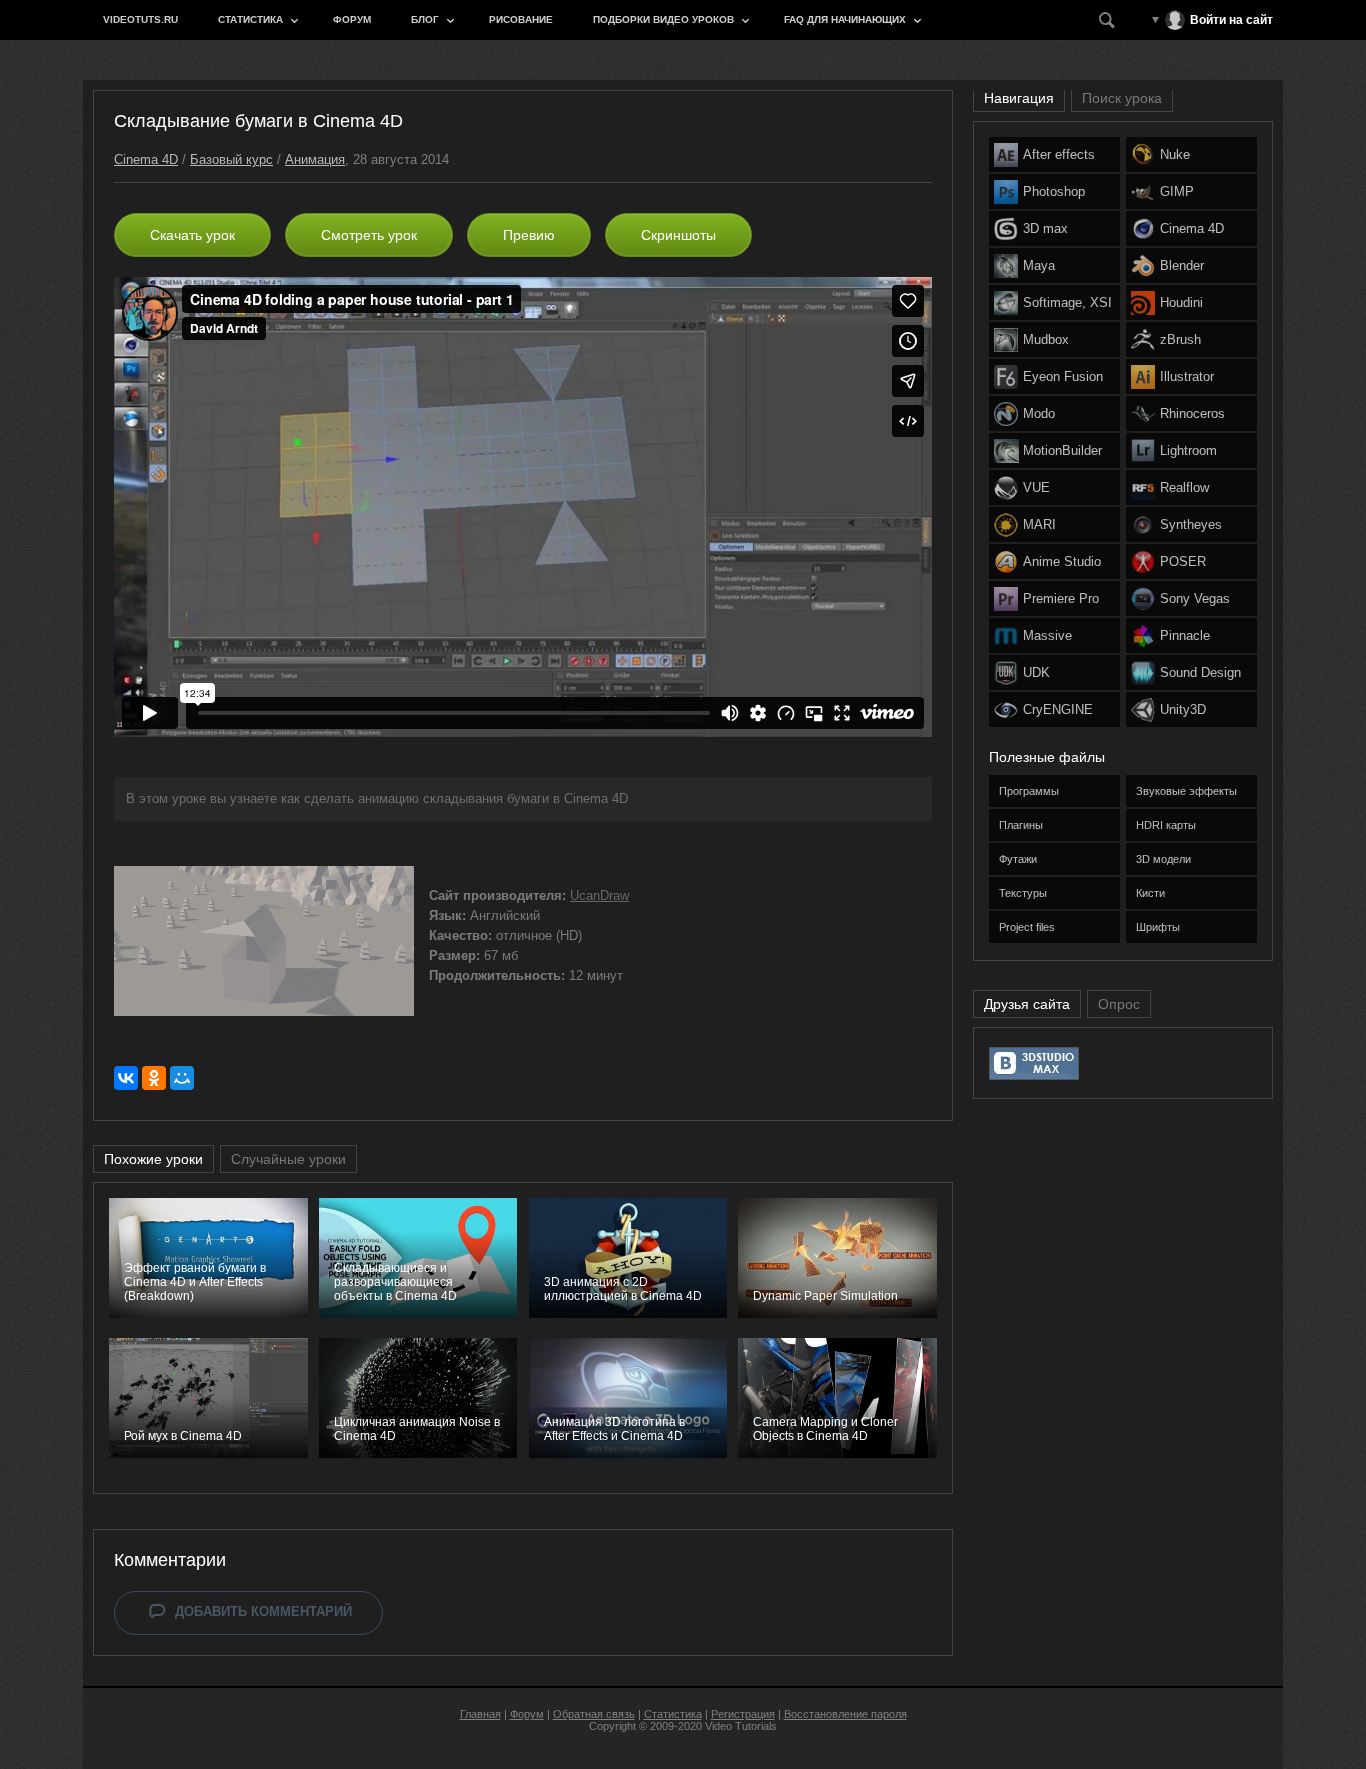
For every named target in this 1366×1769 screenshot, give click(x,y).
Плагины (1021, 825)
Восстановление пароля (845, 1714)
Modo (1039, 413)
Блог (425, 19)
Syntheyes (1191, 524)
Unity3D (1183, 709)
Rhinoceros (1192, 413)
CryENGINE (1058, 709)
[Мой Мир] (182, 1078)
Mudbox (1046, 339)
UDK (1036, 672)
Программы (1029, 791)
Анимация (315, 159)
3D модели (1163, 859)
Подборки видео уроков (663, 19)
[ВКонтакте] (126, 1078)
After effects (1059, 154)
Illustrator (1187, 376)
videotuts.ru (140, 19)
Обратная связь (594, 1714)
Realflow (1184, 487)
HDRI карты (1166, 825)
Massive (1047, 635)
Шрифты (1158, 927)
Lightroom (1188, 450)
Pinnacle (1185, 635)
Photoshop (1054, 191)
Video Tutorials (741, 1726)
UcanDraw (599, 895)
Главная (480, 1714)
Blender (1182, 265)
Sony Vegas (1195, 598)
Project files (1027, 927)
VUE (1036, 487)
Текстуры (1023, 893)
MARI (1039, 524)
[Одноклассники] (154, 1078)
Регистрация (743, 1714)
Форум (352, 19)
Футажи (1018, 859)
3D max (1045, 228)
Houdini (1181, 302)
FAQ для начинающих (845, 19)
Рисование (521, 19)
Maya (1039, 265)
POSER (1183, 561)
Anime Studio (1062, 561)
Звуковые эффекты (1186, 791)
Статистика (250, 19)
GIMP (1177, 191)
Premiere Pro (1061, 598)
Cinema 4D (146, 159)
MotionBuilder (1062, 450)
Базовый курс (231, 159)
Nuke (1175, 154)
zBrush (1180, 339)
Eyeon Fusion (1063, 376)
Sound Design (1200, 672)
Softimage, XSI (1067, 302)
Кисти (1150, 893)
